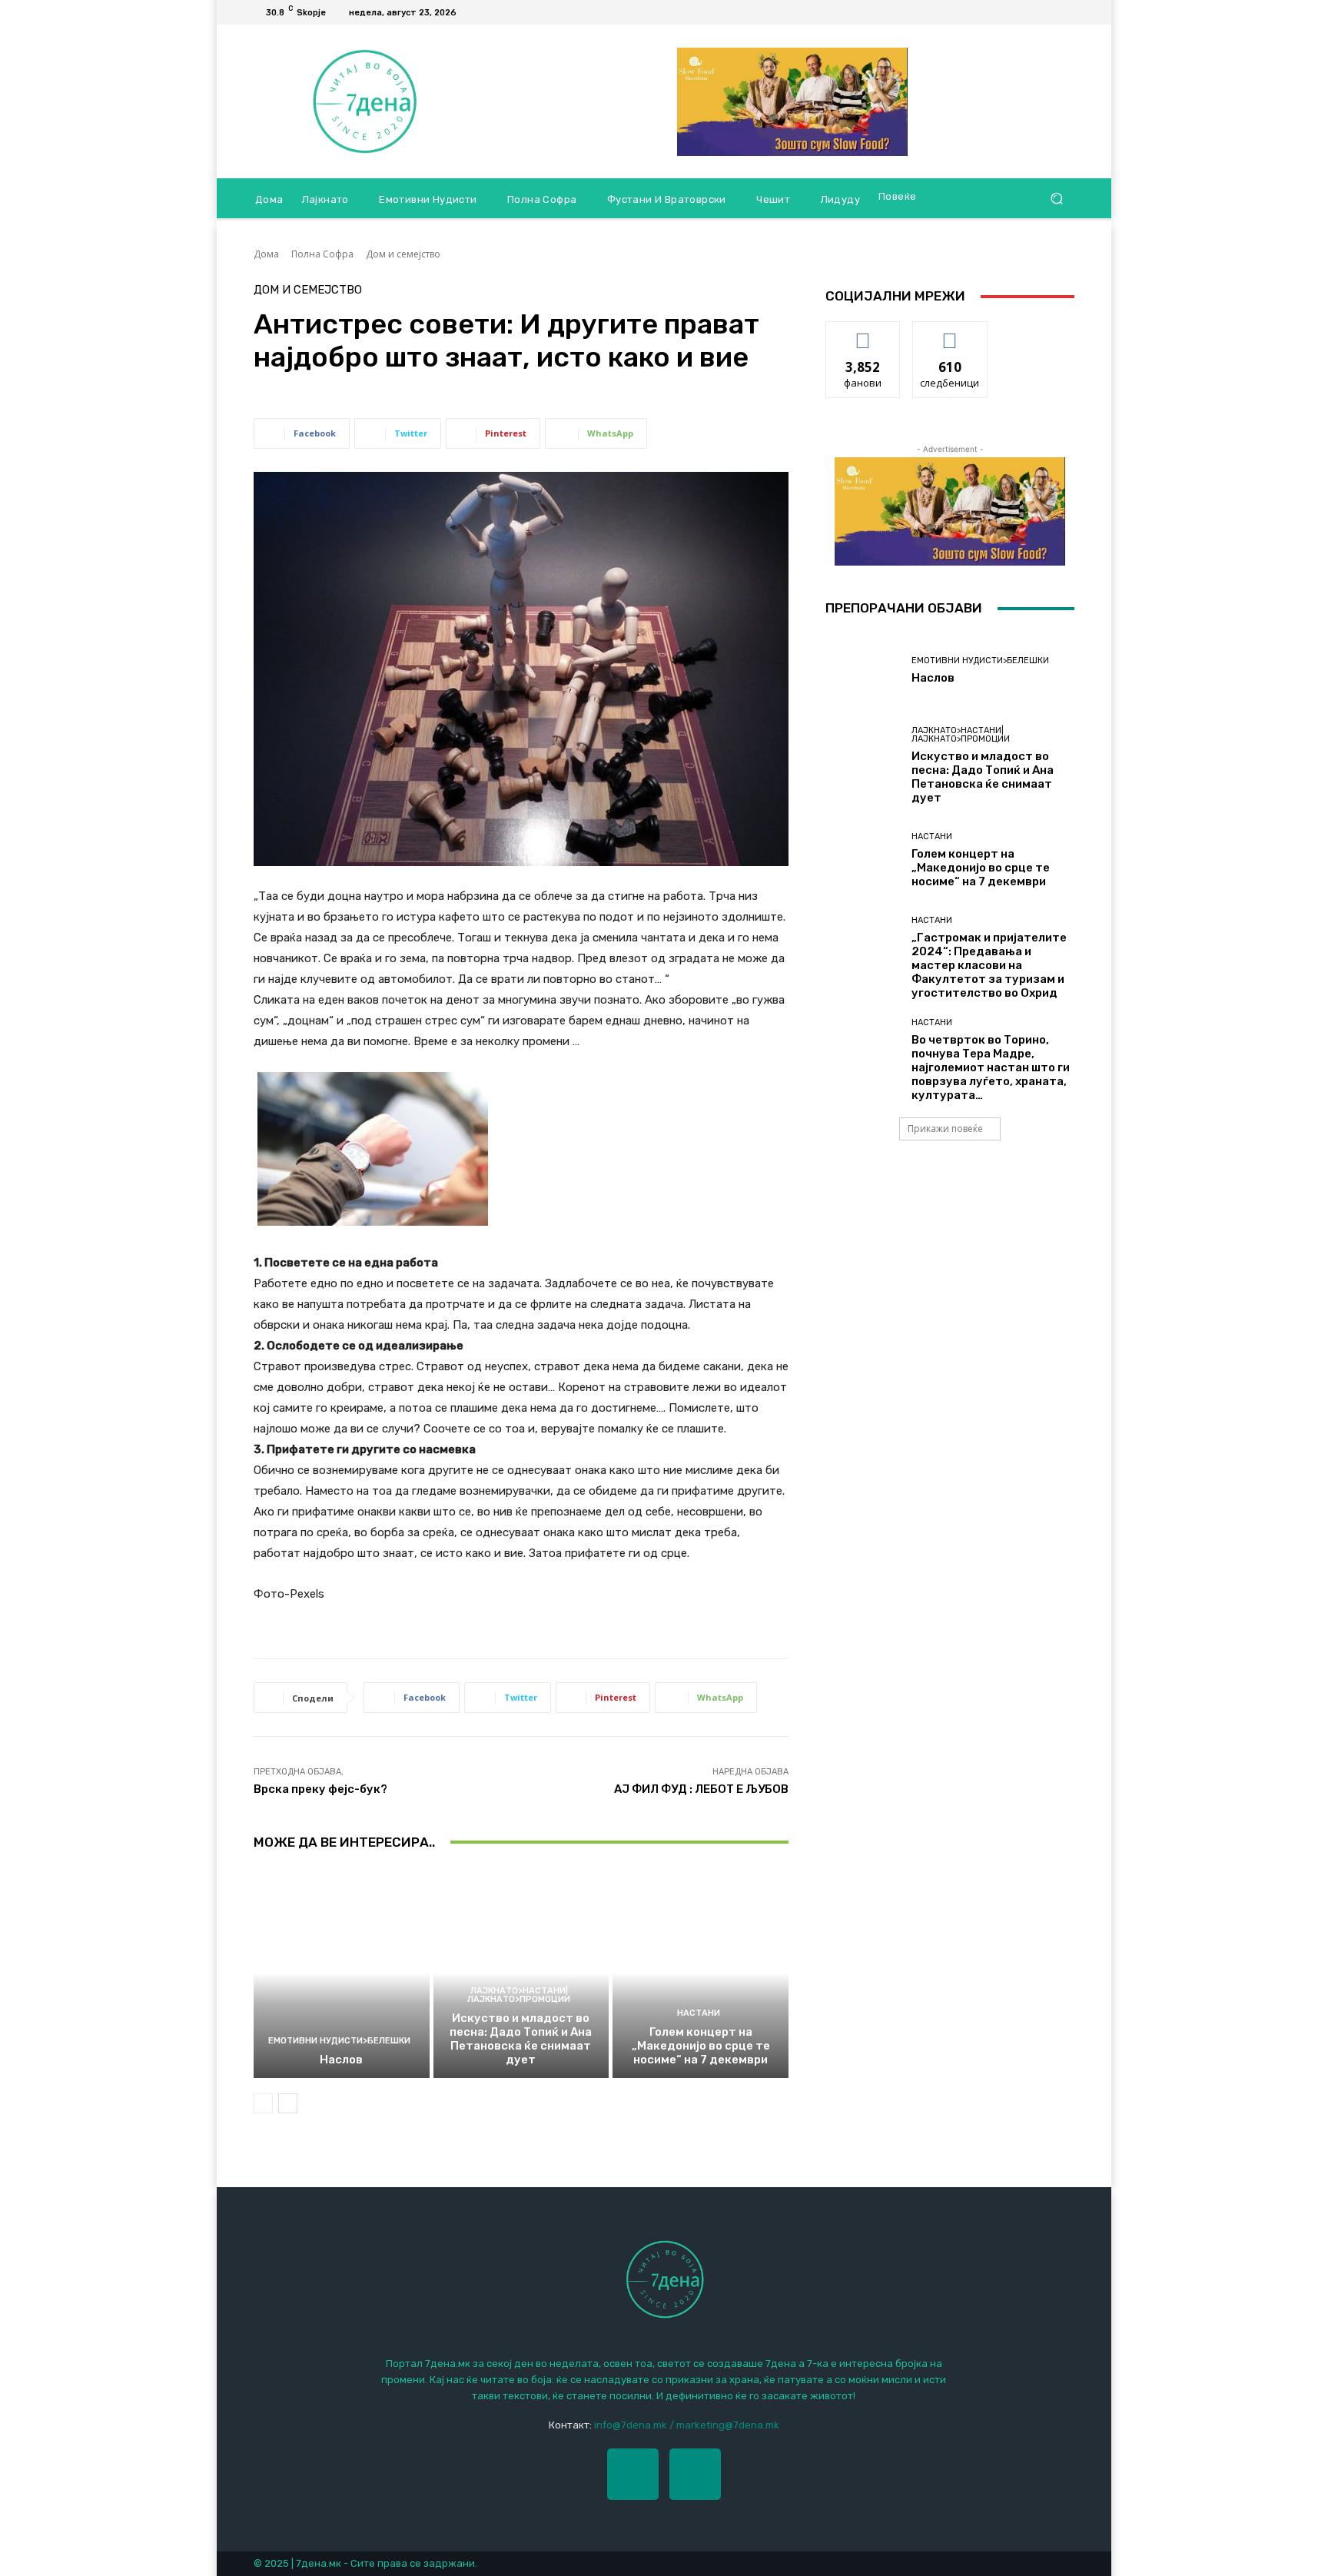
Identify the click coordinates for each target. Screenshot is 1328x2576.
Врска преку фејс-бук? (320, 1789)
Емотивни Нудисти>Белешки (339, 2041)
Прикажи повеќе (945, 1129)
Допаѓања (863, 333)
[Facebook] (1047, 12)
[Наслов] (342, 1973)
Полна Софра (322, 254)
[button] (1056, 199)
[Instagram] (695, 2474)
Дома (266, 254)
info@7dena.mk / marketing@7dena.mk (687, 2425)
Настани (699, 2013)
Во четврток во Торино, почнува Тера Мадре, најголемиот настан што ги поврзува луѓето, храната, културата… (991, 1067)
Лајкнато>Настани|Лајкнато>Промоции (519, 1995)
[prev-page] (263, 2103)
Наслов (341, 2060)
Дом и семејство (403, 254)
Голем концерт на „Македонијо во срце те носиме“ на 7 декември (701, 2046)
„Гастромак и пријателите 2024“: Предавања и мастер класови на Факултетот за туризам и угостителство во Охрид (989, 965)
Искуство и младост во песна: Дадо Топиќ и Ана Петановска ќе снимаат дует (521, 2039)
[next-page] (288, 2103)
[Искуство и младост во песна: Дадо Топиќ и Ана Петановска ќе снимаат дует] (521, 1973)
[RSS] (1065, 12)
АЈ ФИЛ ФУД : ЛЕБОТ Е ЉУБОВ (701, 1789)
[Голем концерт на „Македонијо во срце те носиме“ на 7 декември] (701, 1973)
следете (950, 333)
